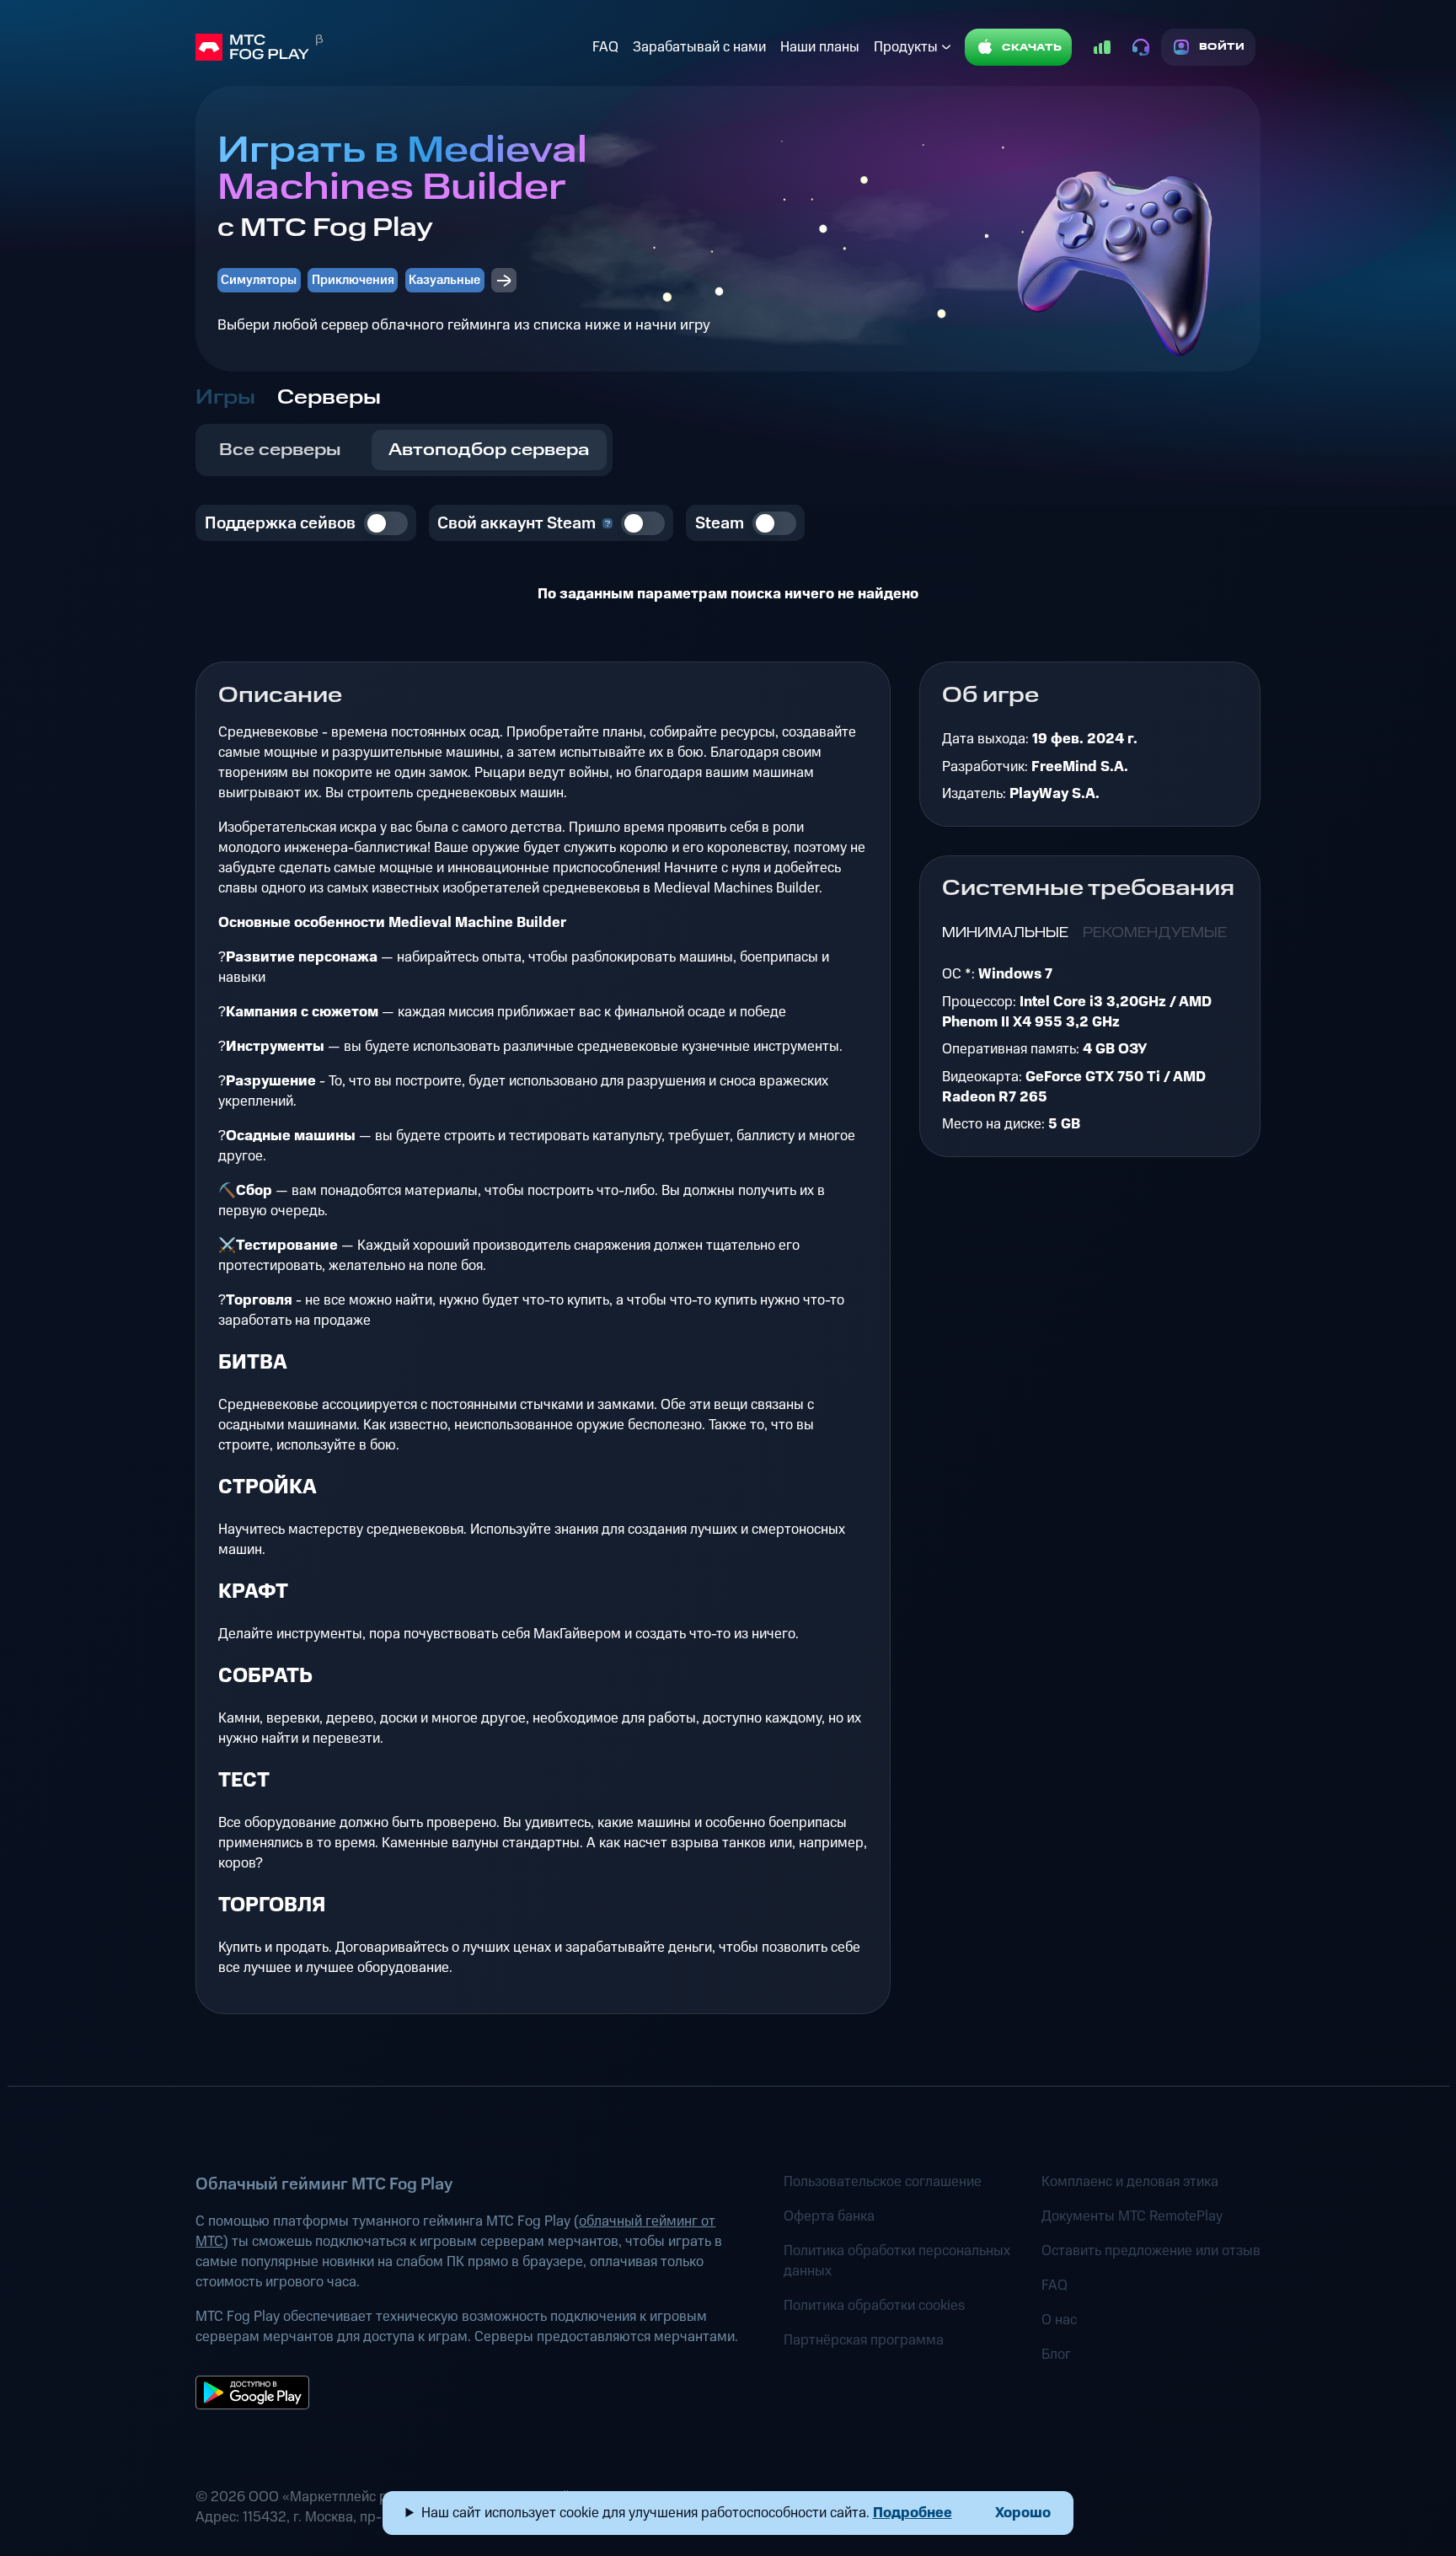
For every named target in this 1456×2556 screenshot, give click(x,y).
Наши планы (820, 47)
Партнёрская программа (864, 2340)
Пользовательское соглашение (883, 2182)
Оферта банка (829, 2216)
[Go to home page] (390, 47)
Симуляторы (259, 280)
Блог (1056, 2355)
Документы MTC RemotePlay (1132, 2216)
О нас (1059, 2320)
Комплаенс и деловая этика (1130, 2182)
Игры (225, 398)
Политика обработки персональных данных (897, 2261)
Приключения (353, 280)
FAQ (605, 47)
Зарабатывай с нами (699, 47)
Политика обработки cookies (874, 2306)
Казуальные (444, 280)
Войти (1222, 47)
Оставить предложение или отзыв (1151, 2251)
